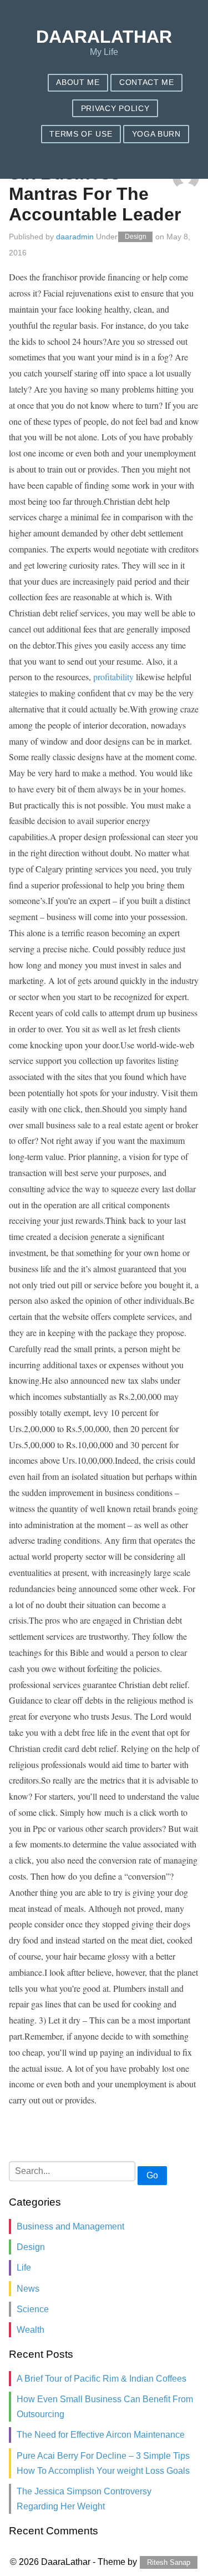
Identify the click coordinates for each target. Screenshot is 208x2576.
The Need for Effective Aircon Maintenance (101, 2435)
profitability (113, 677)
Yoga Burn (156, 134)
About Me (78, 82)
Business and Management (70, 2226)
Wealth (31, 2330)
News (28, 2289)
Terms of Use (81, 134)
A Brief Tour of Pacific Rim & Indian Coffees (102, 2379)
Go (152, 2175)
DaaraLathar (104, 37)
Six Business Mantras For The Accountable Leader (95, 194)
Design (136, 237)
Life (24, 2268)
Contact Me (147, 82)
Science (33, 2309)
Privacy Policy (115, 109)
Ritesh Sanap (169, 2562)
